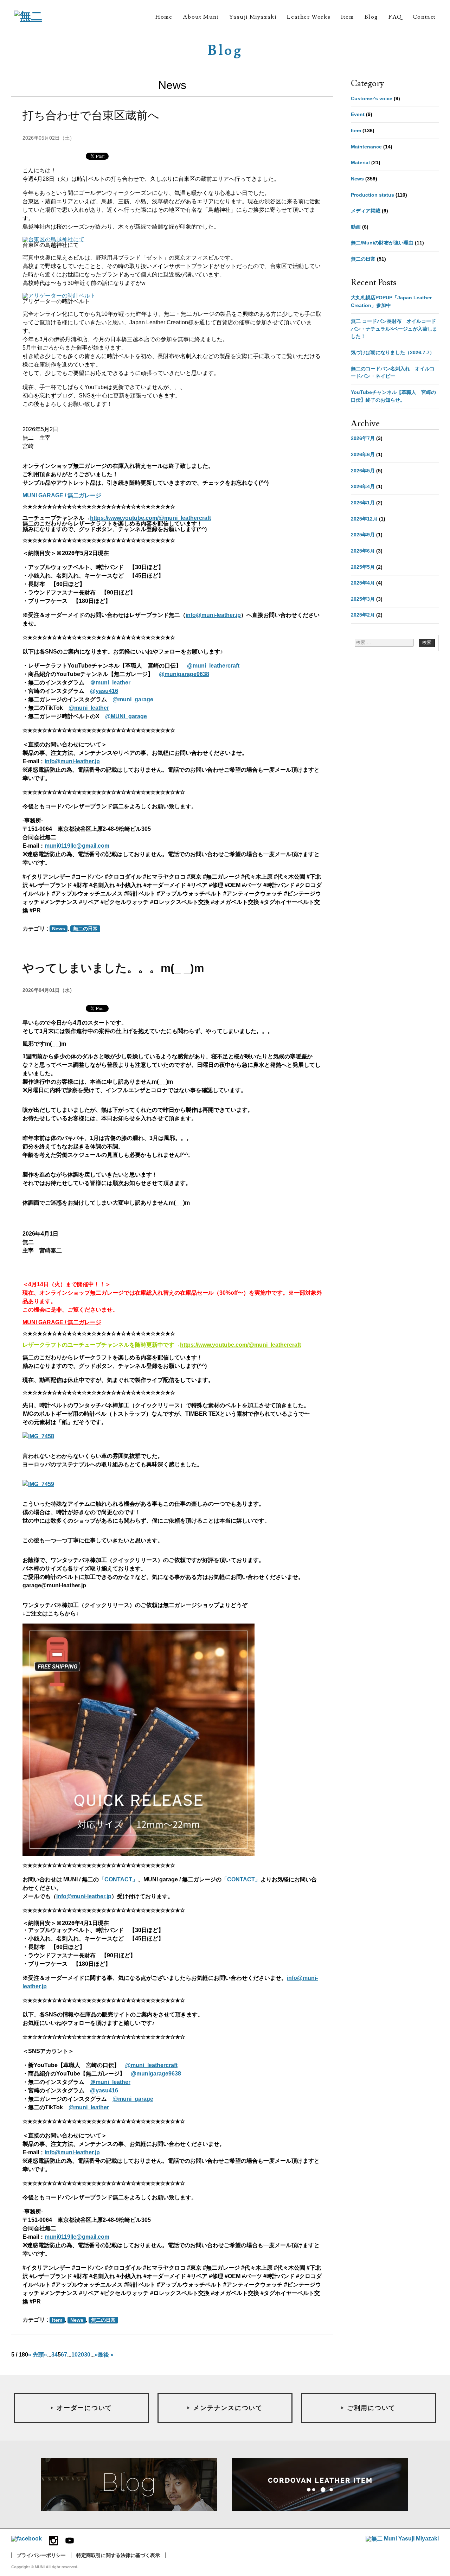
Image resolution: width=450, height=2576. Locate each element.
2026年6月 (363, 454)
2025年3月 (363, 599)
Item (347, 17)
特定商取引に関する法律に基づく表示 (118, 2555)
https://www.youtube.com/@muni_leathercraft (150, 518)
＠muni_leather (110, 683)
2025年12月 (364, 519)
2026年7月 (363, 438)
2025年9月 (363, 535)
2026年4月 (363, 486)
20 (81, 2355)
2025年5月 (363, 567)
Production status (372, 195)
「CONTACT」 (118, 1879)
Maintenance (366, 147)
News (59, 929)
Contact (424, 17)
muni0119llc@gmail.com (77, 846)
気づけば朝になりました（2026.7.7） (393, 352)
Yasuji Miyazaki (253, 17)
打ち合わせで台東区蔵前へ (91, 115)
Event (358, 114)
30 (87, 2355)
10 (75, 2355)
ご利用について (371, 2408)
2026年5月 (363, 471)
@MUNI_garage (126, 716)
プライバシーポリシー (41, 2555)
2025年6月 (363, 551)
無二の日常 (85, 929)
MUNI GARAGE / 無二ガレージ (62, 495)
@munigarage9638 (184, 674)
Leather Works (309, 17)
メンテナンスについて (228, 2408)
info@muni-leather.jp (213, 615)
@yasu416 (104, 691)
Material (360, 162)
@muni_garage (133, 699)
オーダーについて (84, 2408)
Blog (371, 17)
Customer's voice (372, 98)
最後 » (106, 2355)
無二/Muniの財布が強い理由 (382, 243)
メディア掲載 (366, 211)
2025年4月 (363, 583)
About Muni (201, 17)
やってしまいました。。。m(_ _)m (113, 968)
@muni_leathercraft (213, 666)
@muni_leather (89, 708)
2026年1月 (363, 503)
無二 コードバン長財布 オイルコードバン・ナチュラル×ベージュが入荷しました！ (394, 329)
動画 (356, 227)
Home (164, 17)
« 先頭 (36, 2355)
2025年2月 (363, 615)
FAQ (395, 17)
